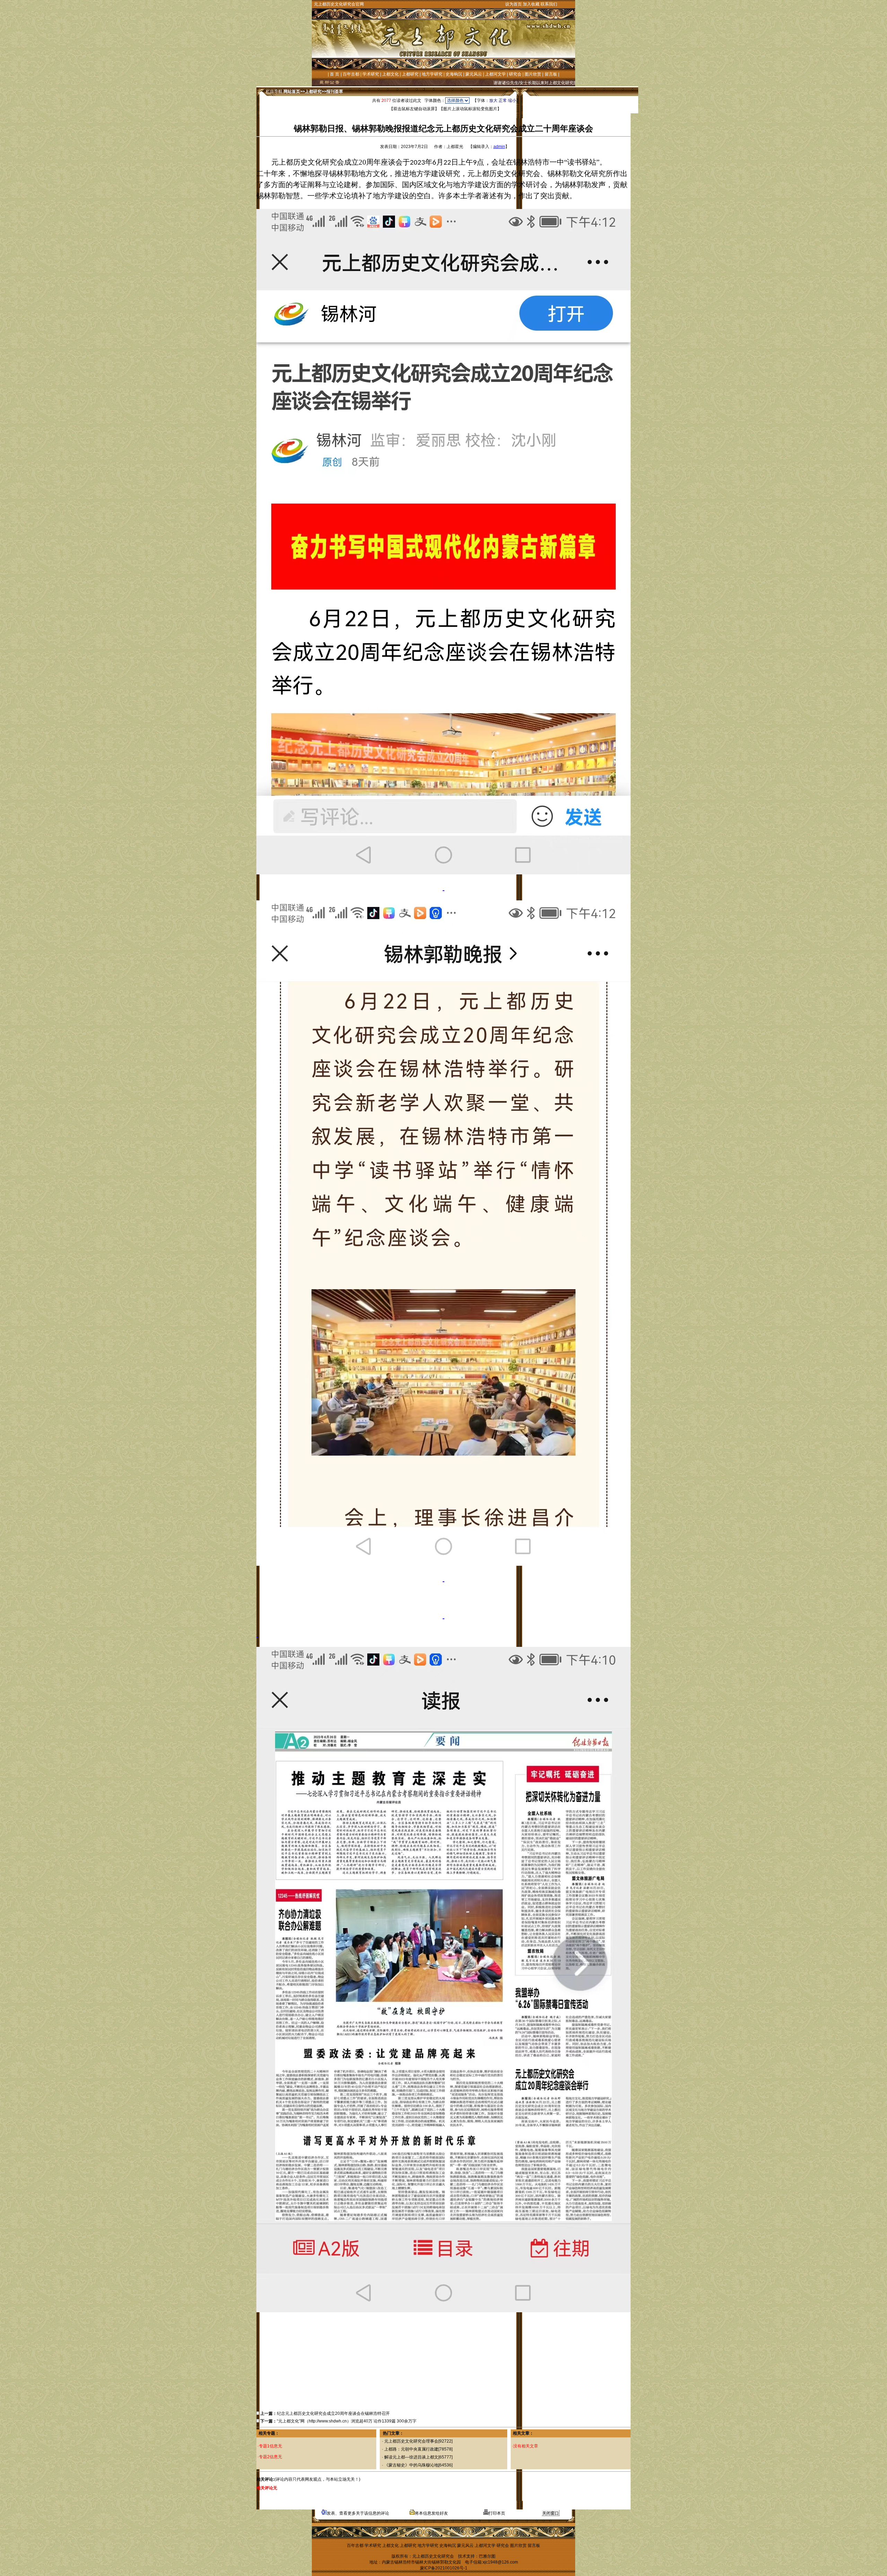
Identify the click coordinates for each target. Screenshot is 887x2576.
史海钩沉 (454, 74)
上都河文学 (495, 74)
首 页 (335, 74)
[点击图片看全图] (443, 542)
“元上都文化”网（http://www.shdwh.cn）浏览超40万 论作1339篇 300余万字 (347, 2421)
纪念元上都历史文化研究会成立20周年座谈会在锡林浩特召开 (333, 2413)
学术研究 (371, 74)
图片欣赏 (533, 74)
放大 (493, 101)
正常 (503, 101)
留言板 (551, 74)
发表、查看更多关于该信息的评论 (358, 2513)
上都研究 (410, 74)
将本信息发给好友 (431, 2513)
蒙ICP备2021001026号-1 (444, 2568)
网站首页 (292, 91)
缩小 (512, 101)
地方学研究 (432, 74)
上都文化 (390, 74)
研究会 (515, 74)
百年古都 (351, 74)
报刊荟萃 (335, 91)
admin (499, 147)
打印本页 (497, 2513)
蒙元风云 (474, 74)
